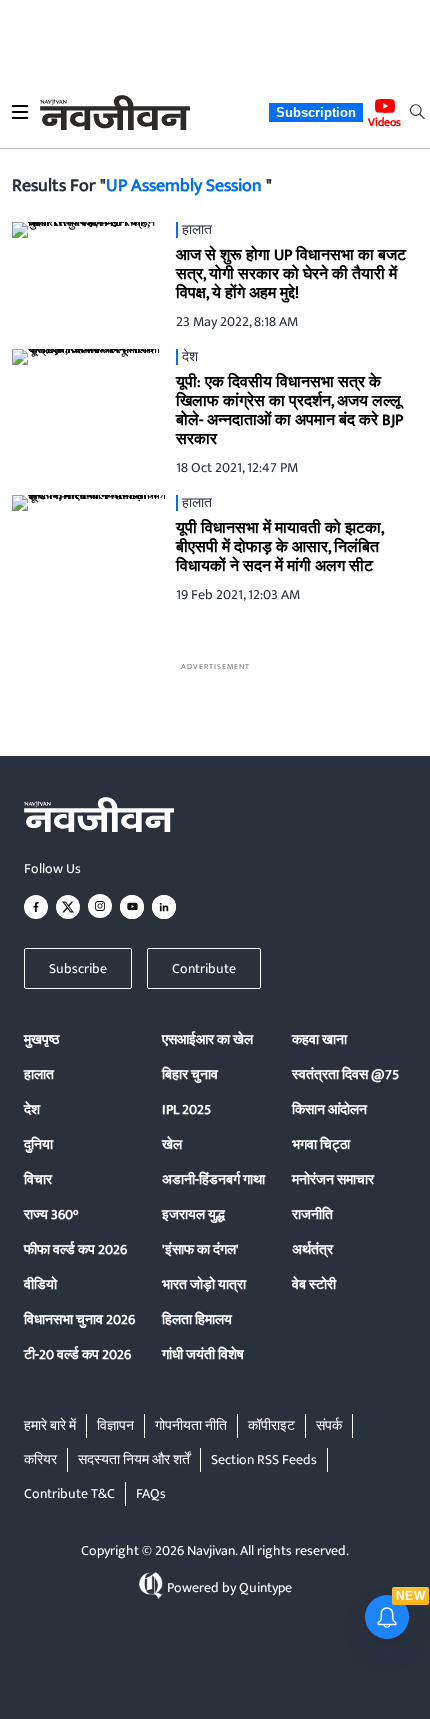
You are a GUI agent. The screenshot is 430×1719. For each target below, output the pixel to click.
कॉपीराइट (271, 1425)
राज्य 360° (51, 1214)
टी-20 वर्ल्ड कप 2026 (77, 1354)
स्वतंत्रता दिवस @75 (345, 1074)
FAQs (151, 1493)
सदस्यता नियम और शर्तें (134, 1459)
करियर (40, 1459)
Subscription (316, 112)
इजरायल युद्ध (193, 1214)
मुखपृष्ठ (41, 1039)
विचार (38, 1179)
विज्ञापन (115, 1425)
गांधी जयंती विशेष (203, 1354)
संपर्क (329, 1425)
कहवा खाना (319, 1039)
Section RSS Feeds (264, 1459)
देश (32, 1109)
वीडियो (40, 1284)
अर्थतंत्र (312, 1249)
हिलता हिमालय (197, 1319)
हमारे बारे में (50, 1425)
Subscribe (78, 968)
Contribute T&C (69, 1493)
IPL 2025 (186, 1109)
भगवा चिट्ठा (321, 1144)
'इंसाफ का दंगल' (200, 1249)
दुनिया (38, 1144)
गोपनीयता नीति (191, 1425)
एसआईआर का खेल (207, 1039)
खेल (172, 1144)
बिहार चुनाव (190, 1074)
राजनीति (312, 1214)
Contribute (204, 968)
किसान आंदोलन (329, 1109)
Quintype (265, 1587)
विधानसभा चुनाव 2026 (79, 1319)
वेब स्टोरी (314, 1284)
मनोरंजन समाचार (333, 1179)
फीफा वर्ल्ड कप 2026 (75, 1249)
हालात (39, 1074)
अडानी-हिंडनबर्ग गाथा (213, 1179)
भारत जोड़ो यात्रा (204, 1284)
